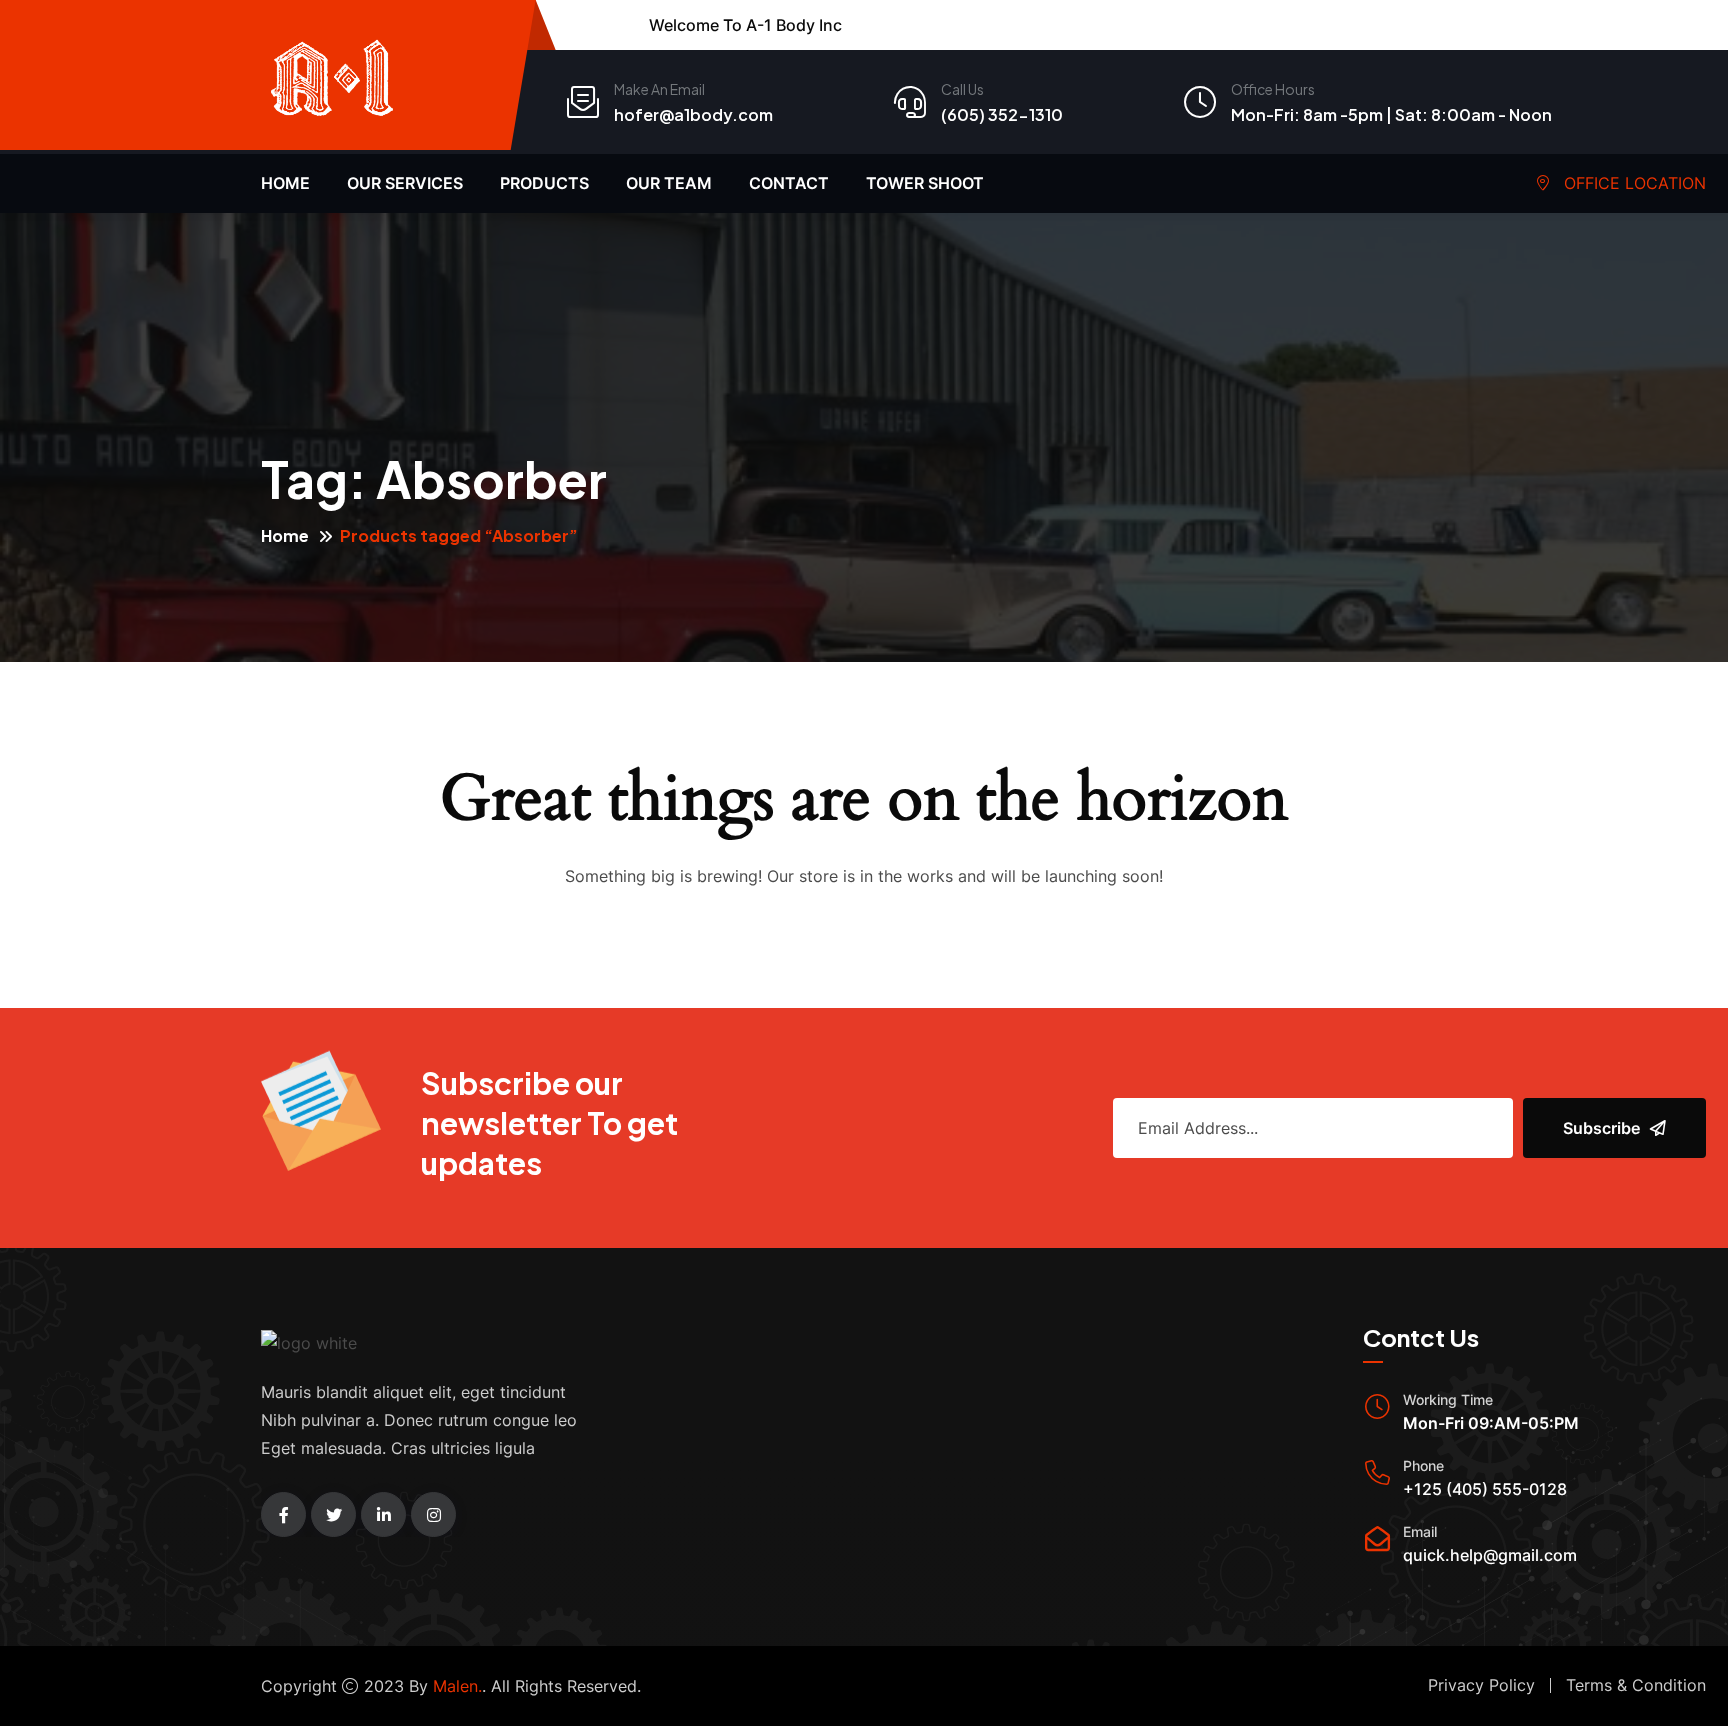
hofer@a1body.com (693, 114)
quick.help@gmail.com (1490, 1555)
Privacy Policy (1481, 1685)
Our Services (405, 183)
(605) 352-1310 (1002, 114)
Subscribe (1601, 1128)
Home (285, 535)
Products (544, 183)
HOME (285, 183)
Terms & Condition (1636, 1685)
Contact (789, 183)
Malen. (457, 1686)
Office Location (1632, 183)
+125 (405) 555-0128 (1485, 1489)
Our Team (669, 183)
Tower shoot (925, 183)
